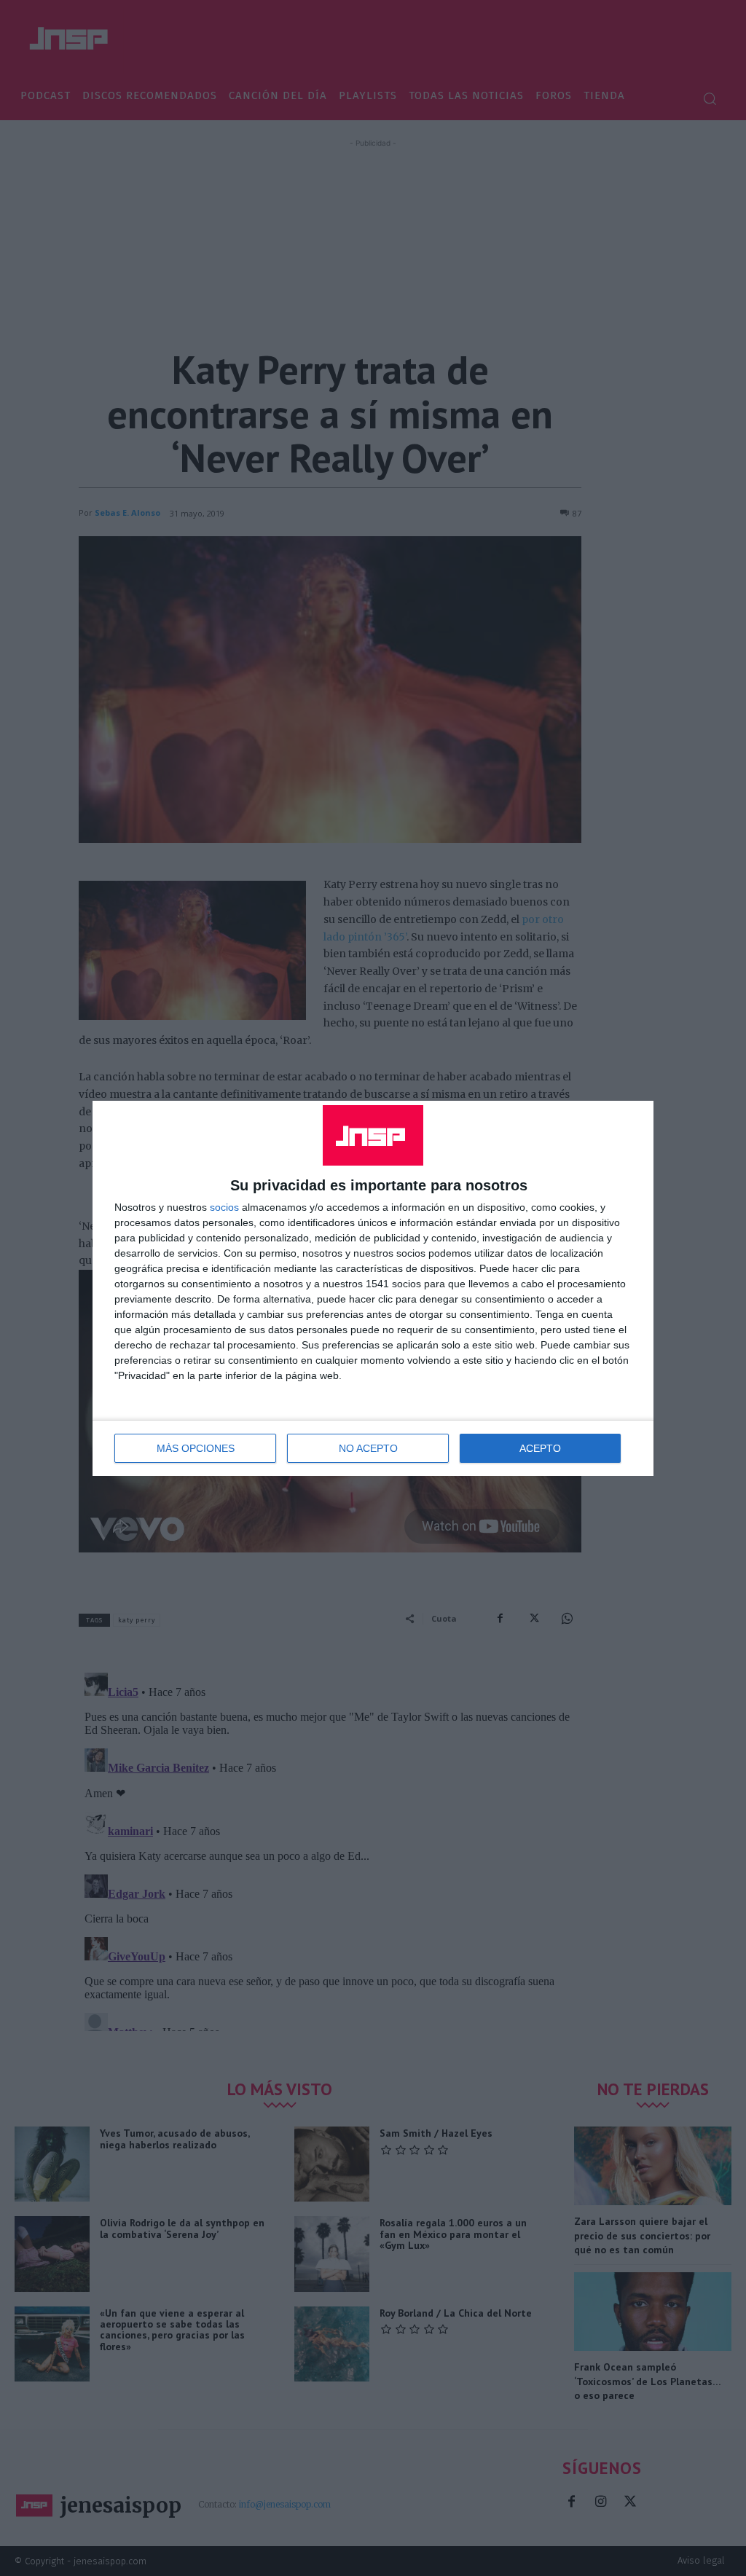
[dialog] (373, 1288)
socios (224, 1207)
